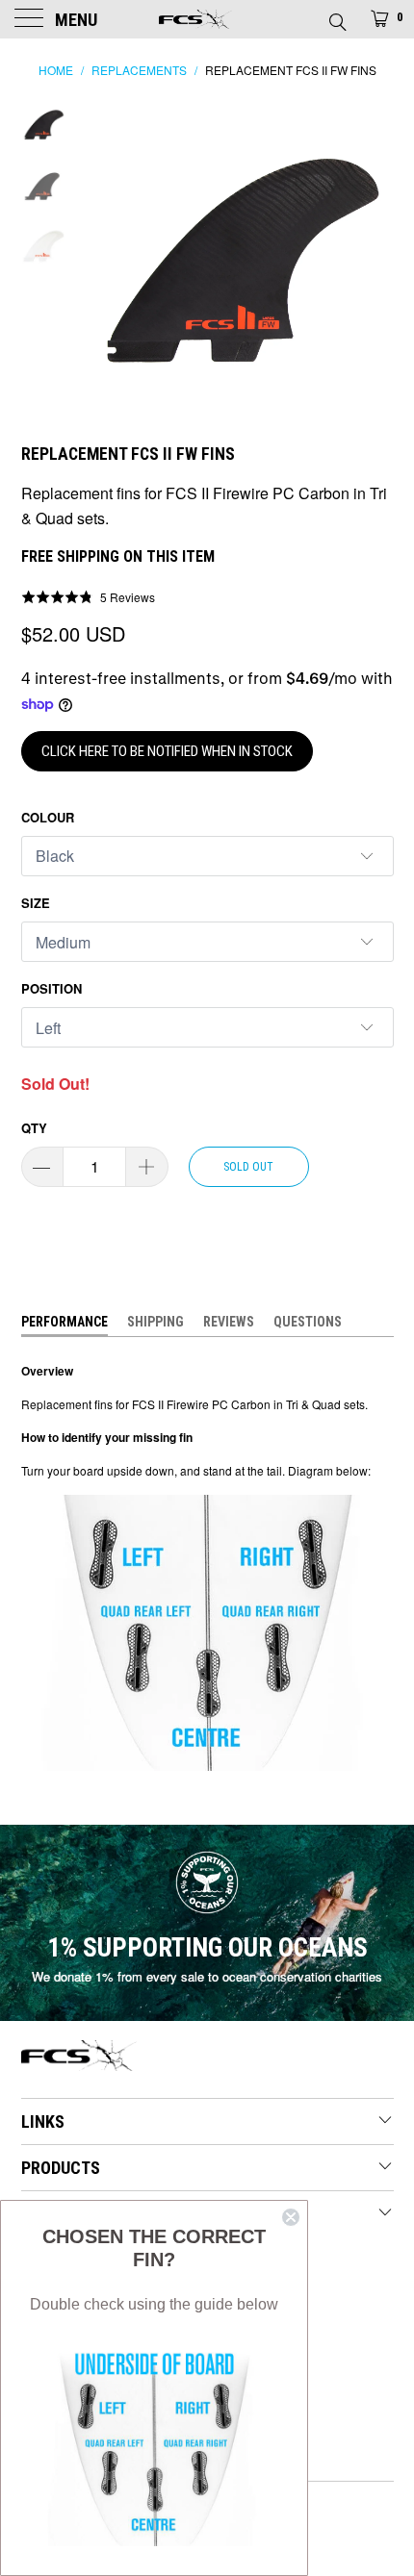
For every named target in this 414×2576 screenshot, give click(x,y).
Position (52, 988)
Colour (48, 817)
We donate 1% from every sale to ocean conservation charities (207, 1976)
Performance (65, 1322)
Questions (308, 1322)
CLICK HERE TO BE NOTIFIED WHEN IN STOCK (167, 751)
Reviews (229, 1322)
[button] (89, 596)
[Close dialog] (291, 2217)
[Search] (336, 16)
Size (36, 903)
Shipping (155, 1322)
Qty (34, 1128)
